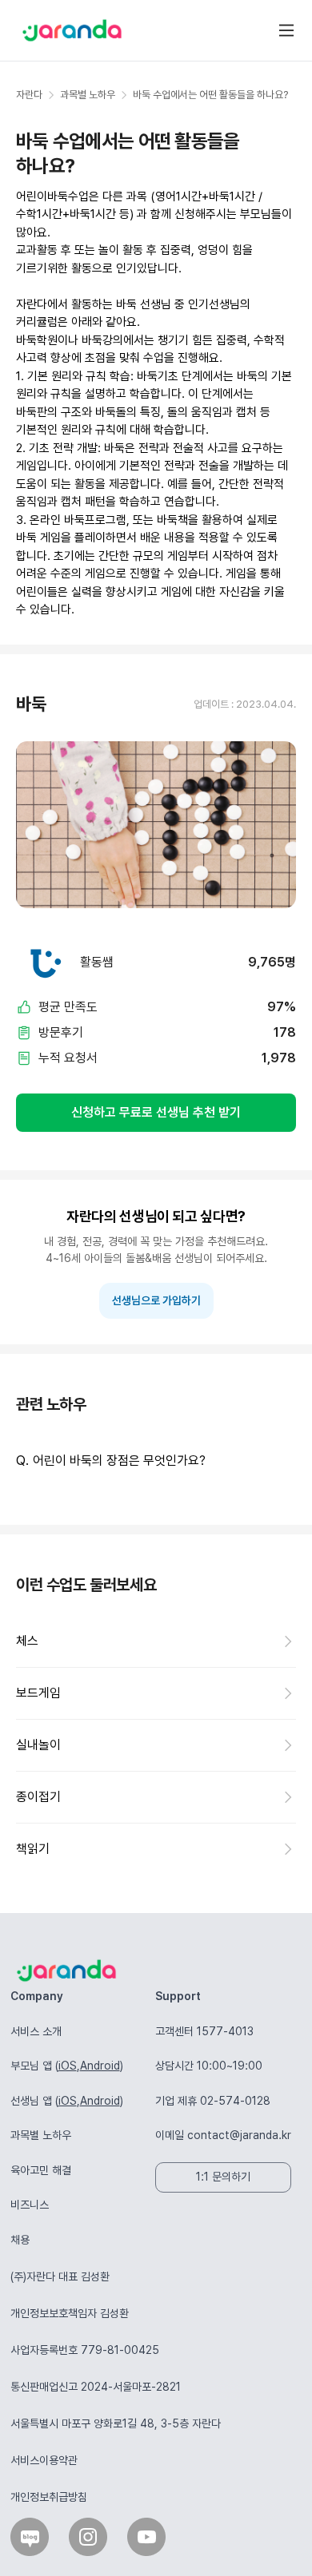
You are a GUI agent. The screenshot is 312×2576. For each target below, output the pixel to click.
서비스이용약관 (44, 2460)
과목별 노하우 (41, 2135)
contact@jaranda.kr (239, 2135)
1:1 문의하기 (223, 2177)
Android (100, 2066)
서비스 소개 (36, 2031)
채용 (20, 2240)
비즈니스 (30, 2205)
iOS (68, 2066)
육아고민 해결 (41, 2170)
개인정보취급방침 (49, 2497)
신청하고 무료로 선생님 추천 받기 (156, 1112)
